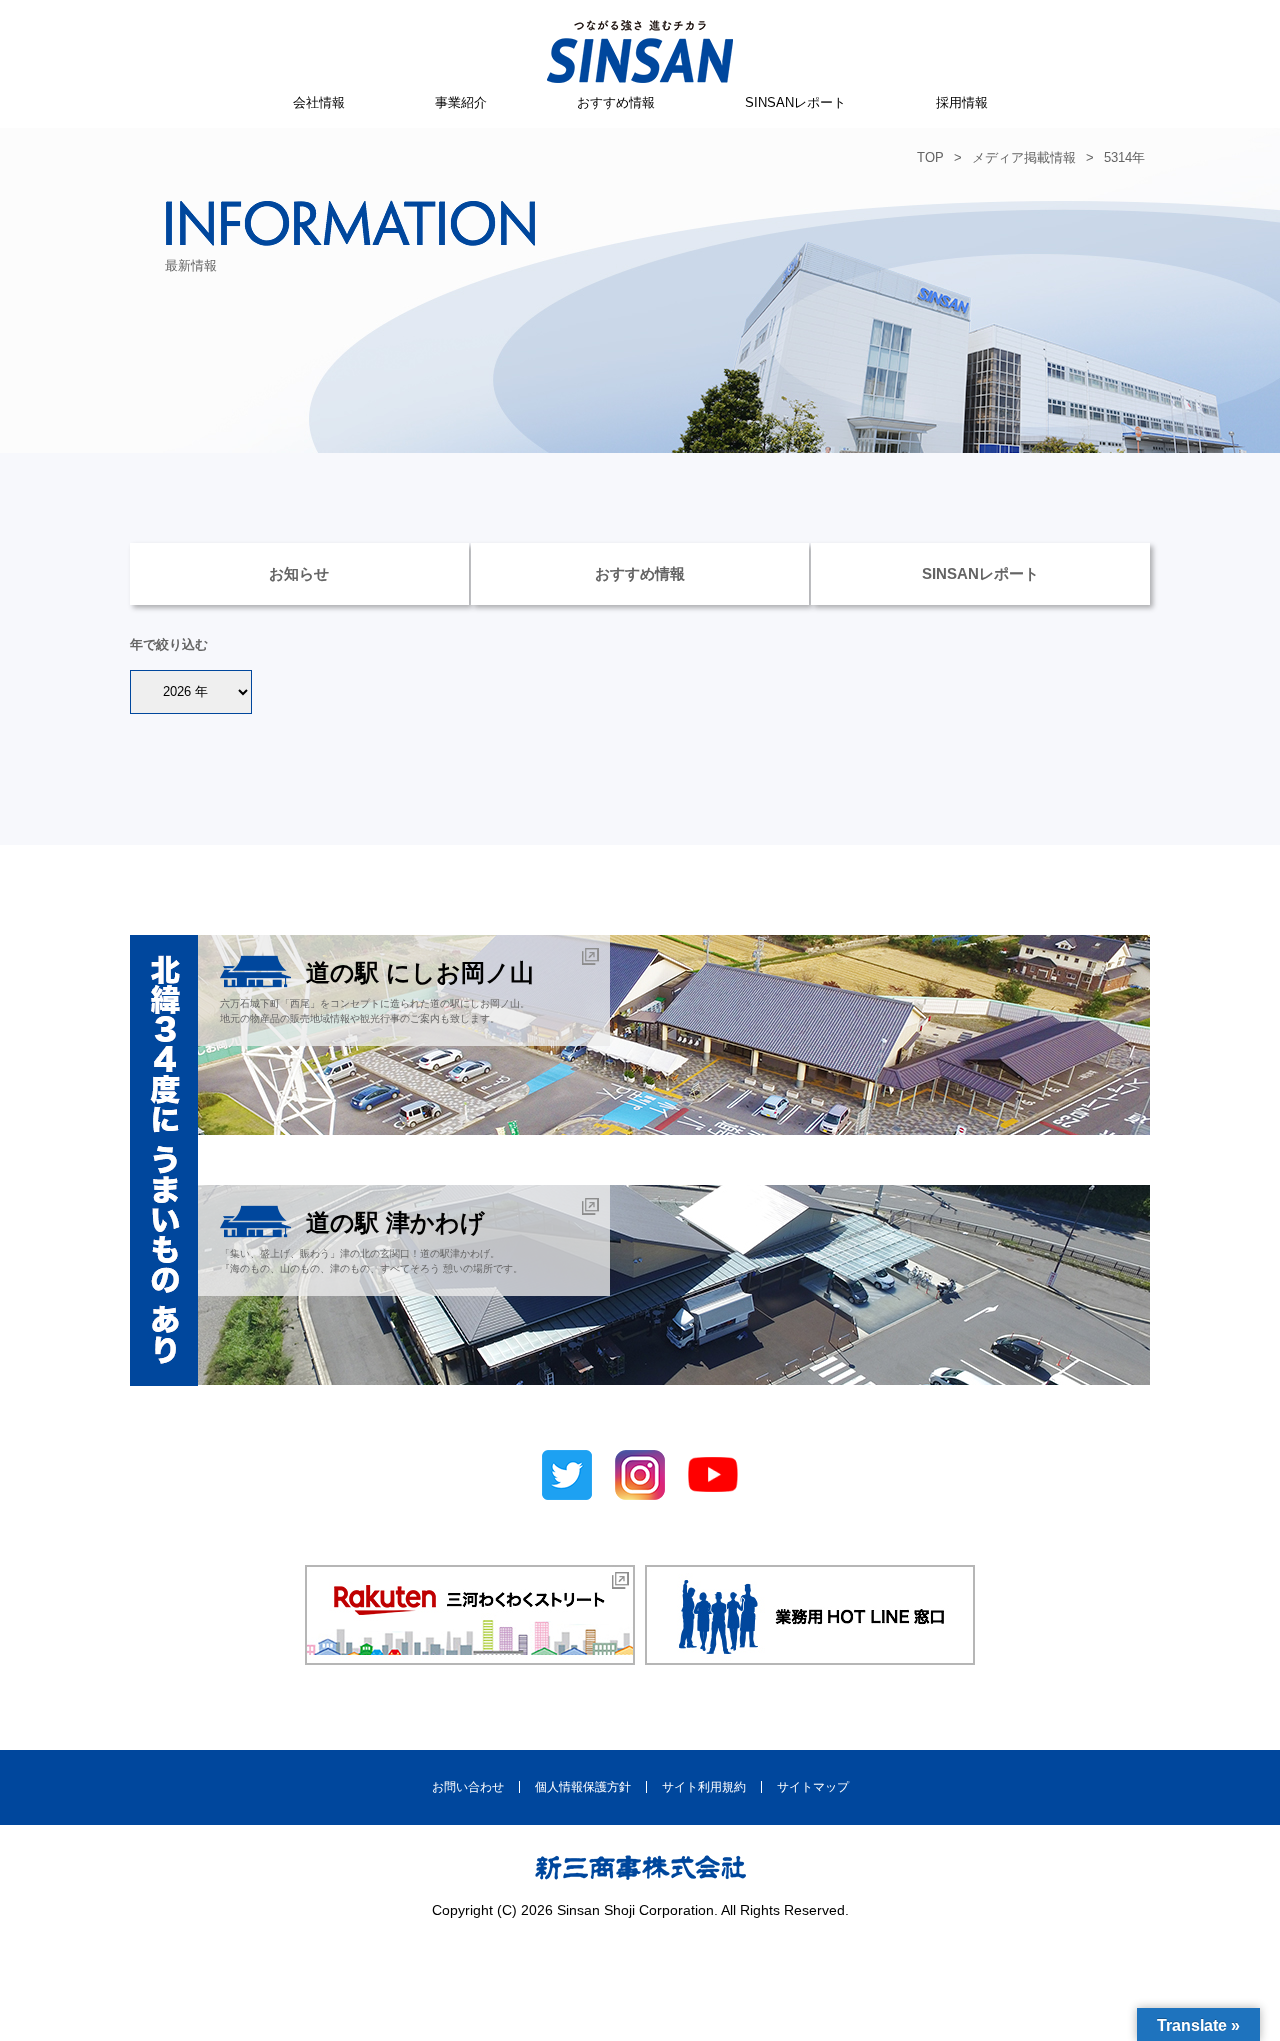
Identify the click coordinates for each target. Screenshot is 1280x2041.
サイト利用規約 (704, 1787)
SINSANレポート (795, 102)
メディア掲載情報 (1024, 157)
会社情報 (319, 102)
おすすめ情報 (616, 102)
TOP (930, 157)
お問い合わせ (468, 1787)
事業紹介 (461, 102)
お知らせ (299, 573)
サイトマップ (813, 1787)
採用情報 (962, 102)
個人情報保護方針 (583, 1787)
